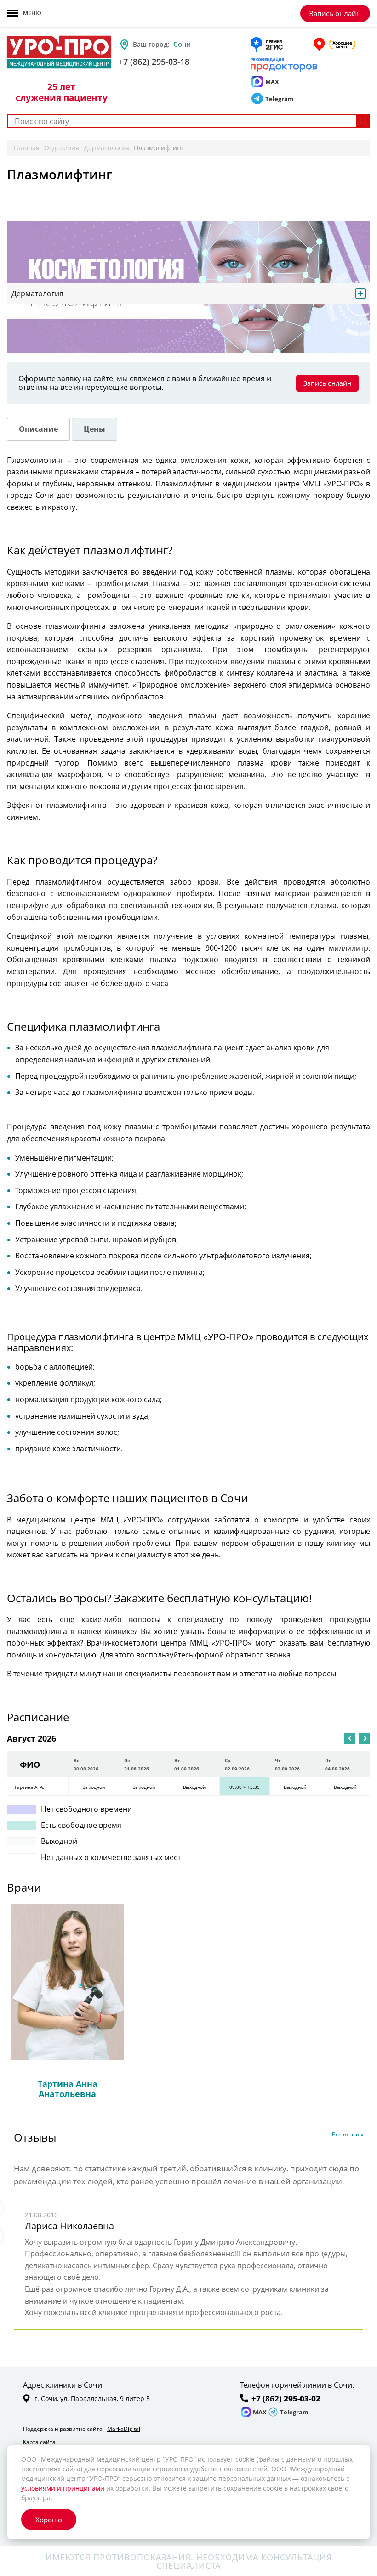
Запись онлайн (335, 13)
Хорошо (49, 2520)
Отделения (62, 148)
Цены (94, 429)
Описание (38, 429)
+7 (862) (286, 2399)
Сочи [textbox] (182, 44)
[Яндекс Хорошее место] (334, 45)
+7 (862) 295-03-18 (154, 62)
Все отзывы (348, 2135)
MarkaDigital (124, 2429)
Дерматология (106, 148)
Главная (27, 148)
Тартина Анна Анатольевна (68, 2089)
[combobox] (209, 44)
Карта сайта (39, 2442)
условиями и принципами (63, 2488)
